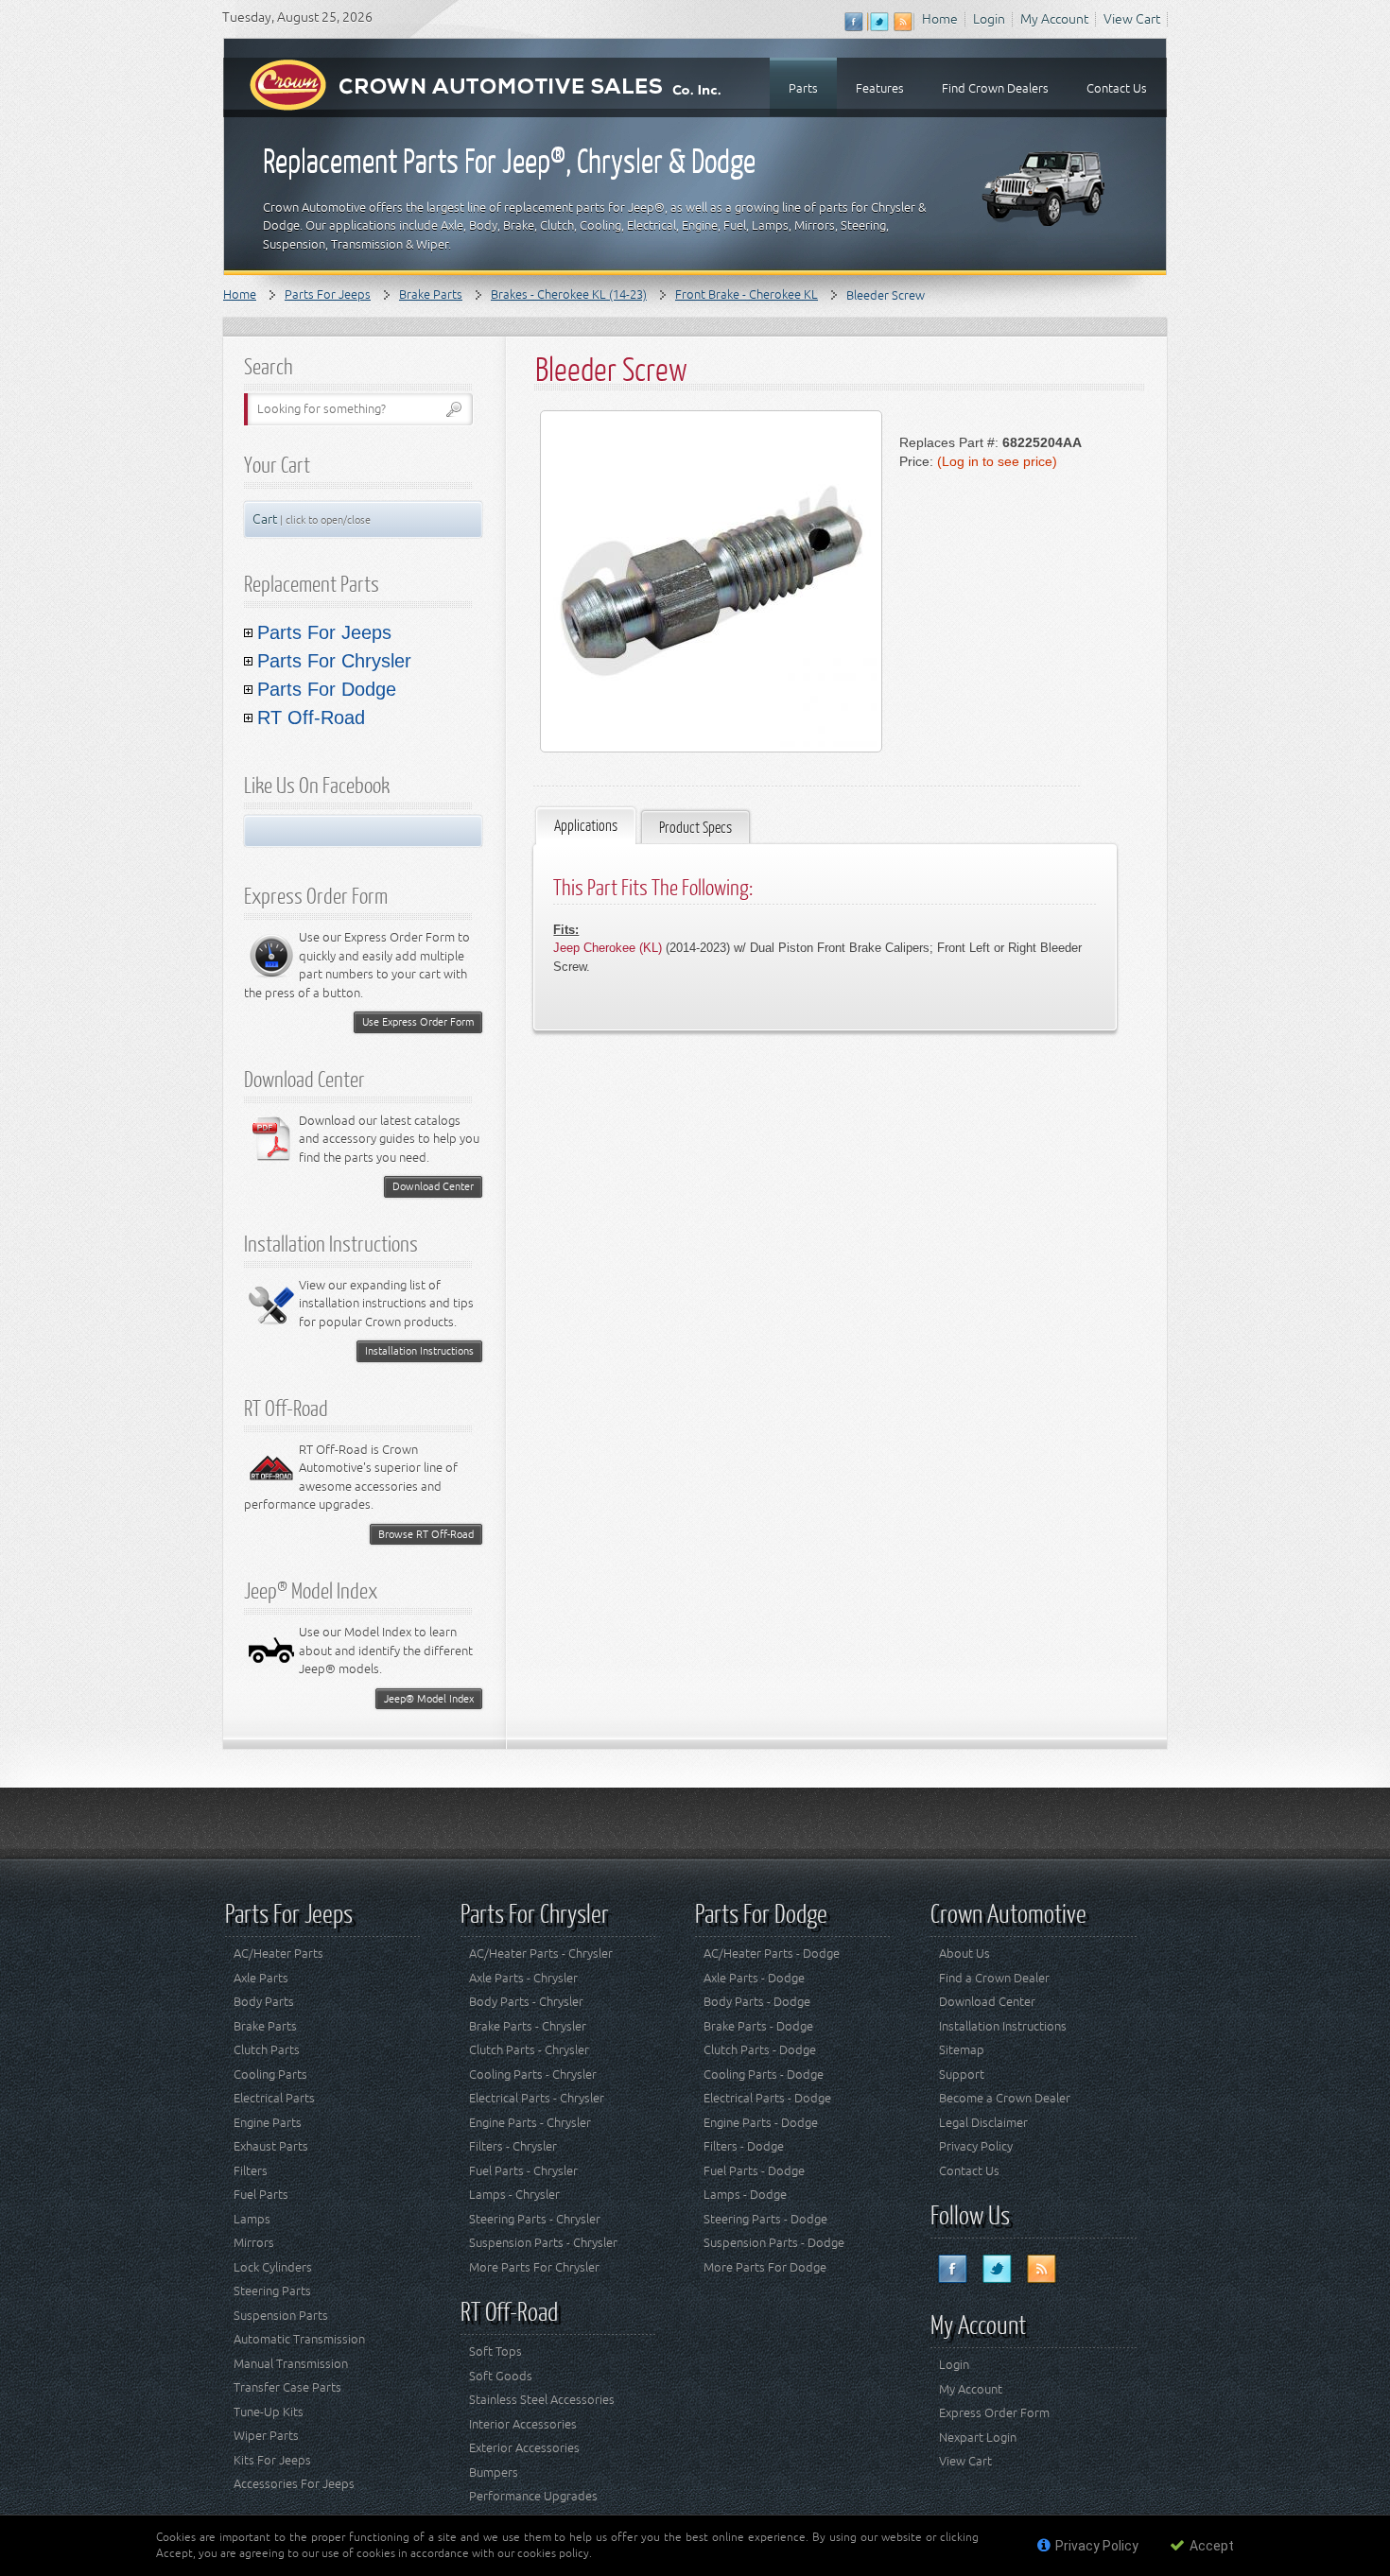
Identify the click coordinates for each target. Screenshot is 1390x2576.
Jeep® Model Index (429, 1698)
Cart (312, 519)
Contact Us (969, 2171)
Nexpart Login (978, 2438)
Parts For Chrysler (334, 661)
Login (989, 19)
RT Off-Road (311, 717)
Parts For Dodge (327, 689)
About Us (964, 1954)
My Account (1054, 19)
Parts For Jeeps (328, 294)
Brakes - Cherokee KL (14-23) (569, 294)
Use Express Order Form (418, 1021)
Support (962, 2075)
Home (940, 19)
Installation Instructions (419, 1350)
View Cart (1132, 19)
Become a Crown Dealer (1005, 2098)
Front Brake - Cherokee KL (747, 294)
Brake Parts (431, 294)
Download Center (433, 1186)
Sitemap (962, 2050)
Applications (586, 825)
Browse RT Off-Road (426, 1534)
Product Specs (695, 827)
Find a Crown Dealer (994, 1978)
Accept (1210, 2546)
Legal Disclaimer (983, 2123)
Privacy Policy (976, 2146)
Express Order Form (994, 2413)
